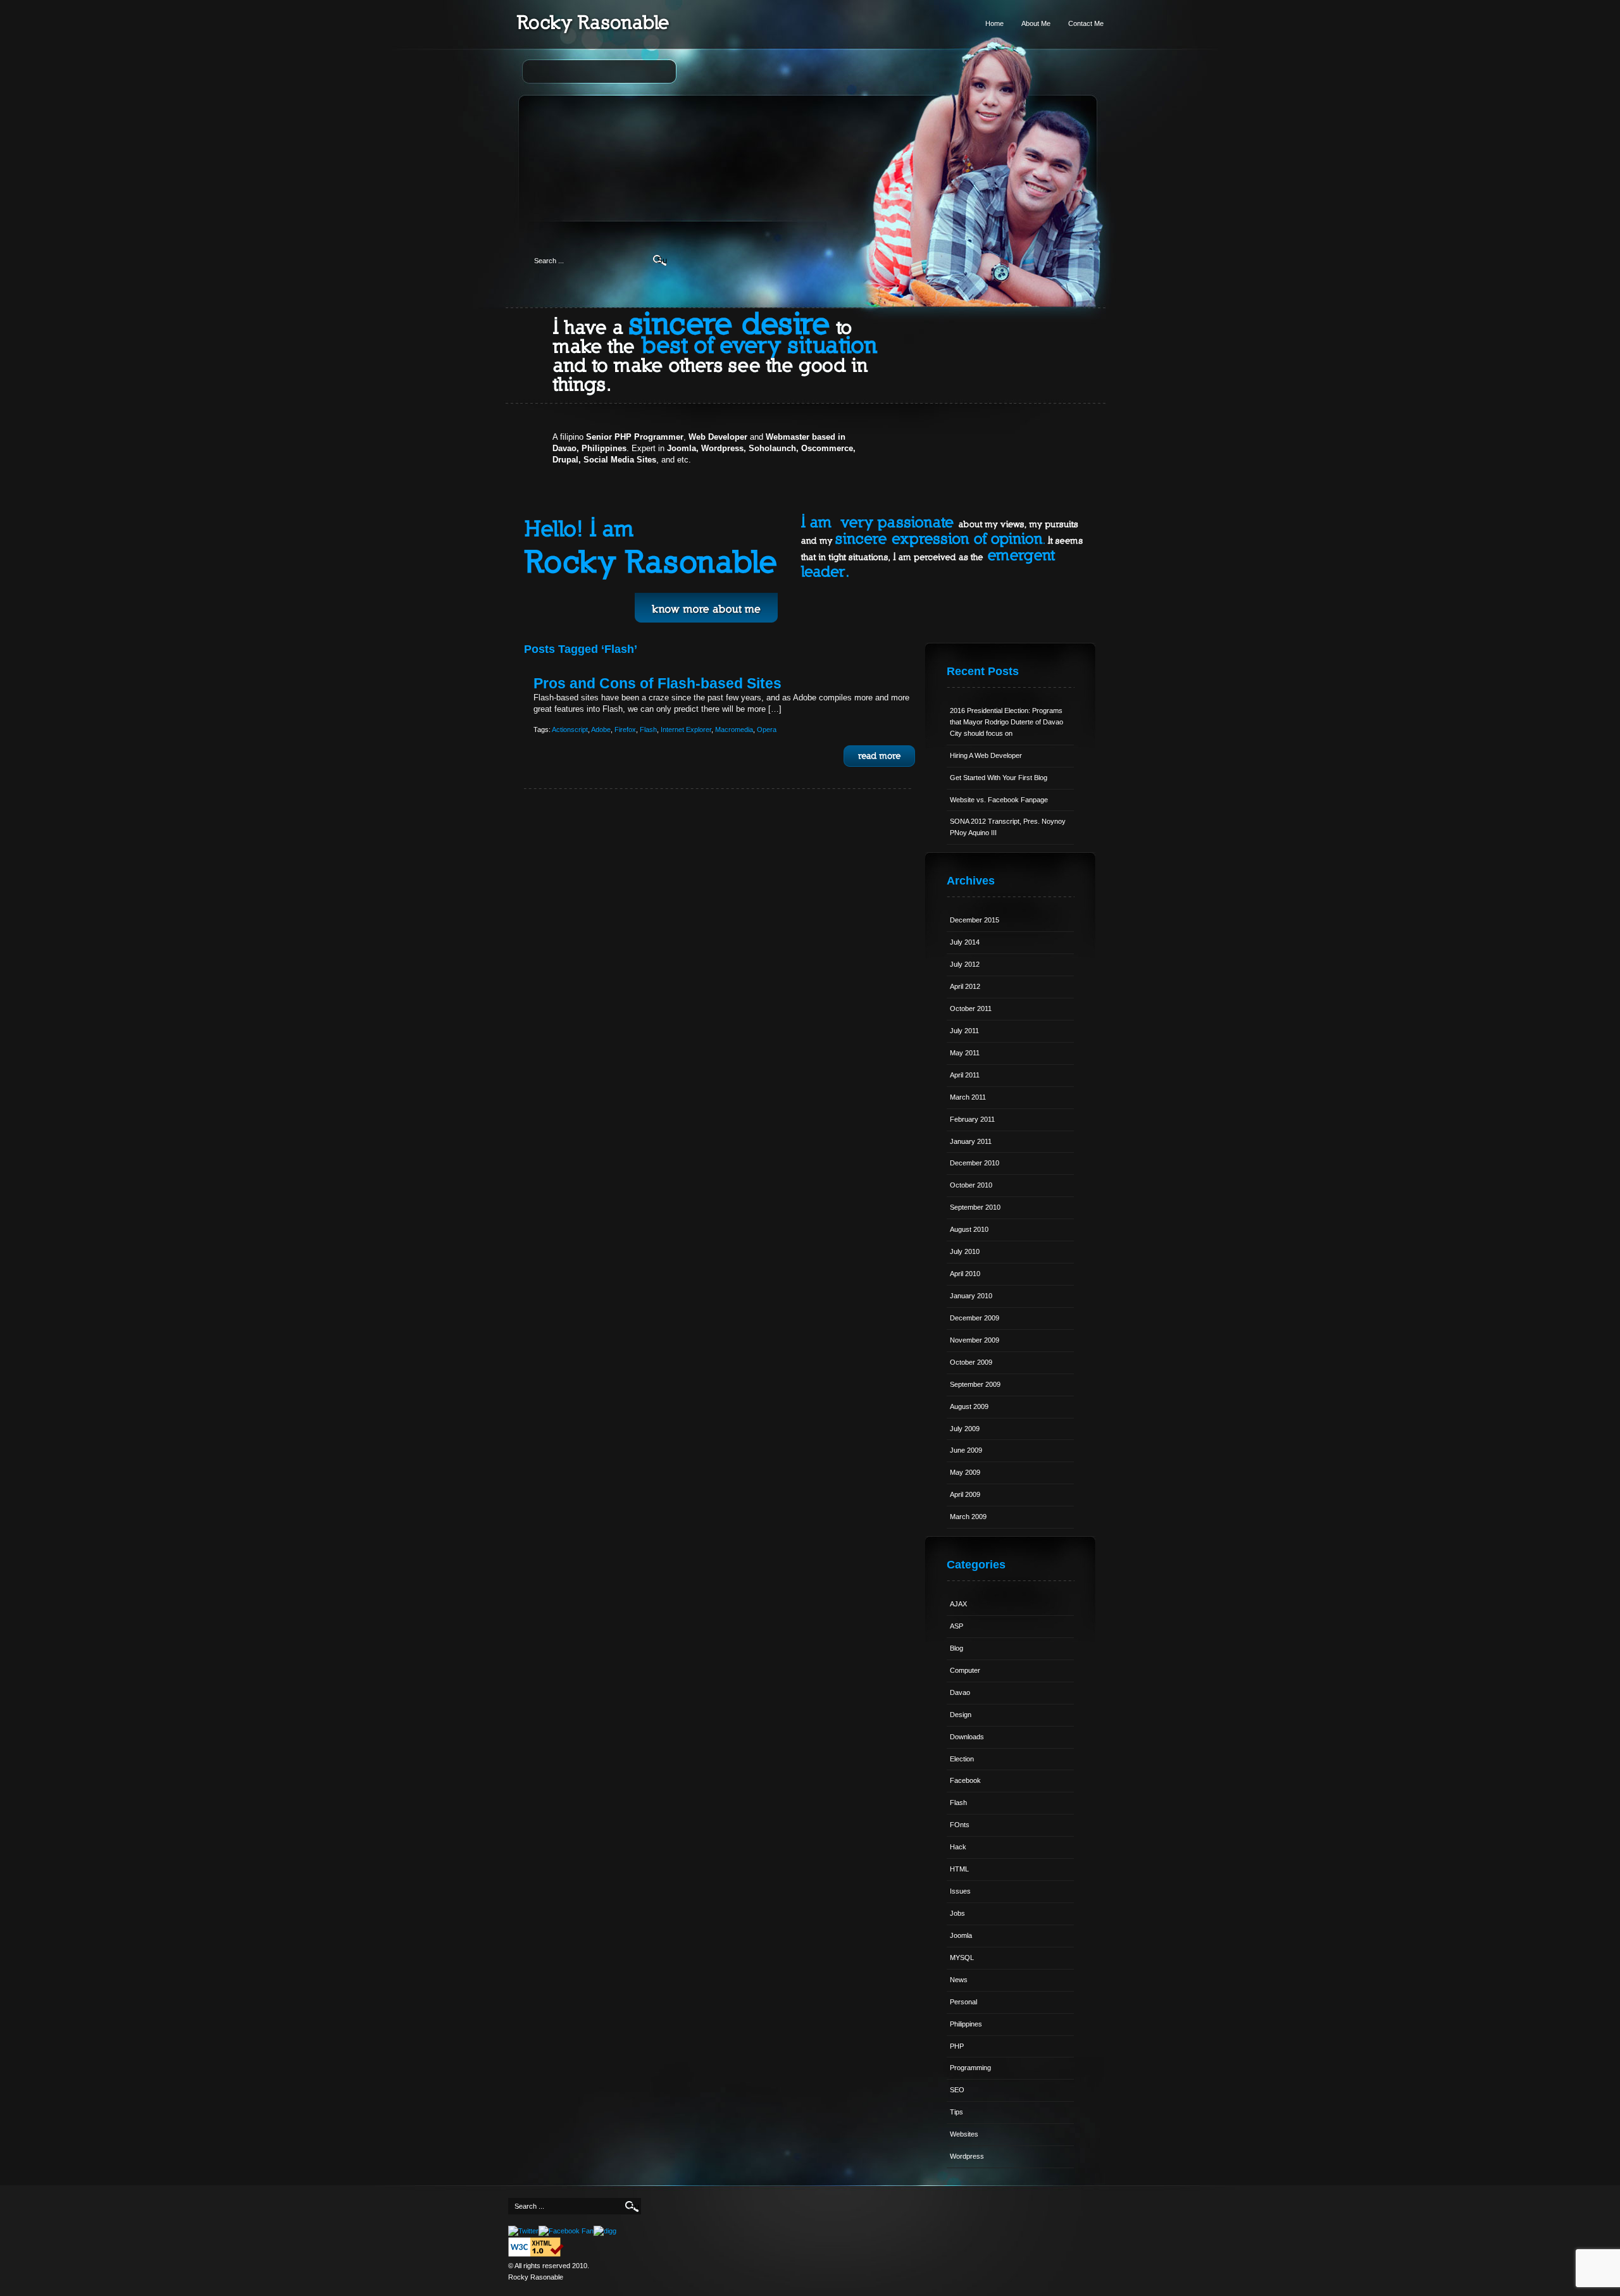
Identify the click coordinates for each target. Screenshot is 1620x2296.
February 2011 (972, 1119)
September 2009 (975, 1384)
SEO (957, 2090)
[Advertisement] (810, 143)
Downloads (967, 1737)
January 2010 (971, 1296)
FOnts (960, 1825)
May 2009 (965, 1472)
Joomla (961, 1935)
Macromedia (734, 729)
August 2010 (969, 1229)
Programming (970, 2068)
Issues (960, 1891)
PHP (957, 2046)
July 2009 (965, 1429)
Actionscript (570, 729)
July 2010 (965, 1251)
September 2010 (975, 1207)
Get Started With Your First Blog (999, 778)
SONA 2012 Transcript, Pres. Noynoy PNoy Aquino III (1008, 827)
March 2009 (968, 1517)
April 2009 (965, 1494)
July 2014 (965, 942)
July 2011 (964, 1031)
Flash (648, 729)
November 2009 (975, 1340)
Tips (956, 2112)
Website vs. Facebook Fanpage (999, 800)
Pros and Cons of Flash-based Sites (657, 683)
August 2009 (969, 1406)
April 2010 (965, 1274)
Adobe (601, 729)
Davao (960, 1692)
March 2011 (968, 1097)
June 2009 (966, 1450)
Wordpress (967, 2156)
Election (962, 1759)
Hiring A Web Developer (986, 755)
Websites (964, 2134)
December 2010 (975, 1163)
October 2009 (971, 1362)
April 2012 (965, 986)
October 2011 (971, 1008)
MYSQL (962, 1958)
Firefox (625, 729)
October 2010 (971, 1185)
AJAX (958, 1604)
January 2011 (971, 1141)
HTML (959, 1869)
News (959, 1980)
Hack (958, 1847)
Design (961, 1715)
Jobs (957, 1913)
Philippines (966, 2024)
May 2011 (965, 1053)
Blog (956, 1648)
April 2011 (965, 1075)
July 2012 (965, 964)
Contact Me (1086, 23)
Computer (965, 1670)
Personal (963, 2002)
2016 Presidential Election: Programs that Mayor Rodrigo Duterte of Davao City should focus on (1006, 722)
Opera (767, 729)
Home (994, 23)
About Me (1036, 23)
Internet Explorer (686, 729)
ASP (956, 1626)
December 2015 (975, 920)
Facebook (965, 1780)
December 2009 (975, 1318)
